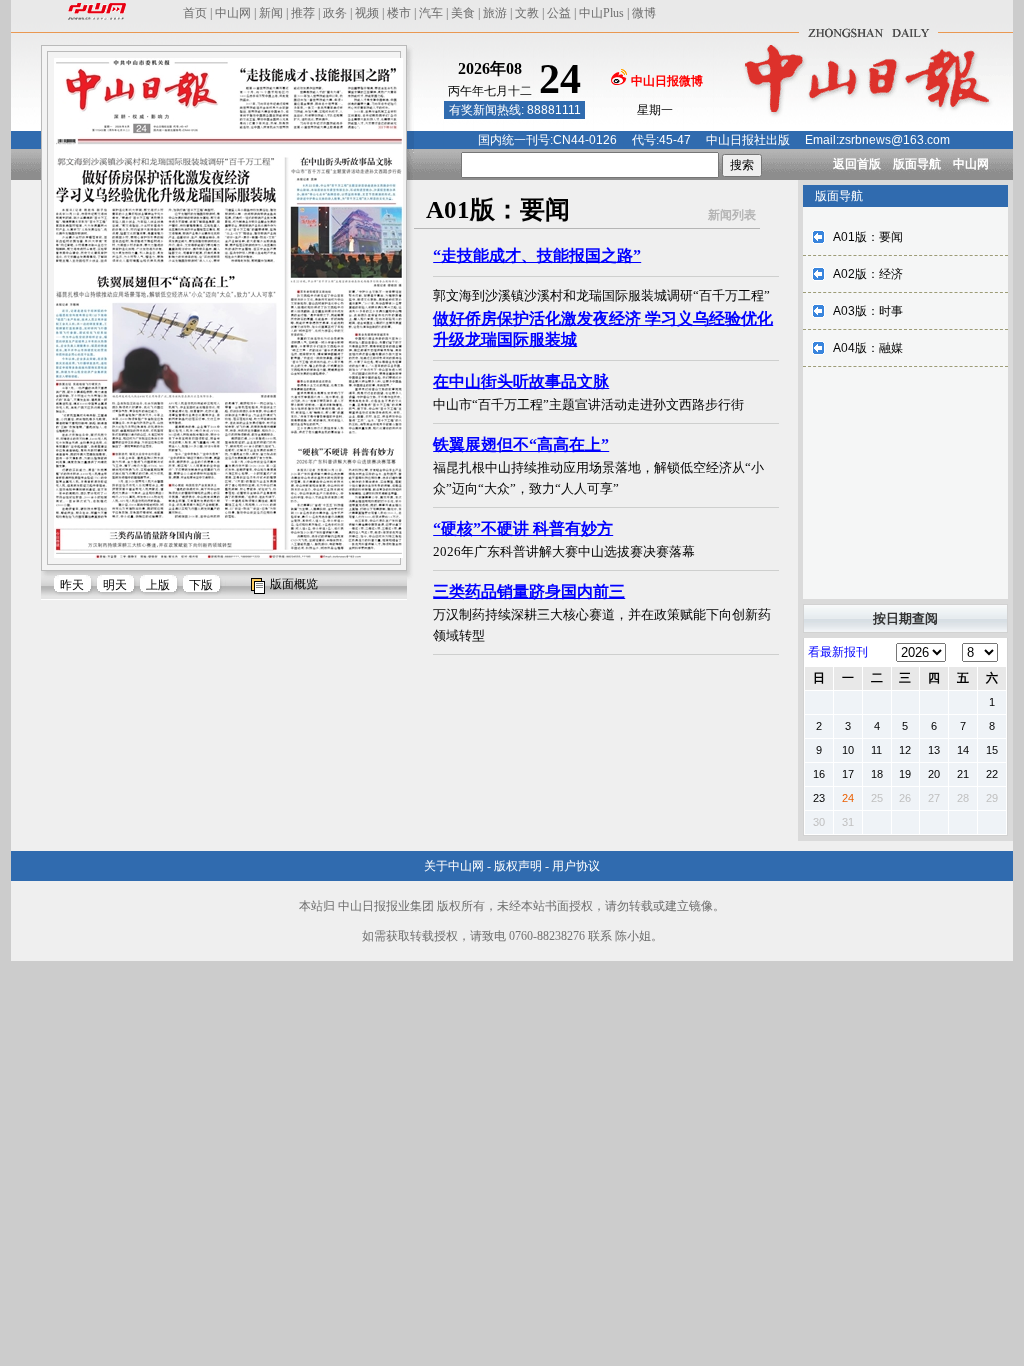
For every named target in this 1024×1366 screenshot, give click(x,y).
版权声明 (518, 866)
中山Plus (601, 13)
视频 (367, 13)
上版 (158, 585)
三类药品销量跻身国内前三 (529, 591)
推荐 (303, 13)
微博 (644, 13)
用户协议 (576, 866)
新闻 (271, 13)
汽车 (431, 13)
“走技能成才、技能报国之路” (537, 255)
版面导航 (917, 164)
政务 (335, 13)
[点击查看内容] (338, 178)
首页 (195, 13)
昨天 (72, 585)
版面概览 (294, 584)
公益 (559, 13)
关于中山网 (454, 866)
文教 (527, 13)
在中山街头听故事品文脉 (521, 381)
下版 (201, 585)
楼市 (399, 13)
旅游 (495, 13)
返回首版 (857, 164)
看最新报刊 (838, 652)
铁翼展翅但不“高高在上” (521, 444)
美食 (463, 13)
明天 (115, 585)
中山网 (233, 13)
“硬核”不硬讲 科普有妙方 (523, 528)
